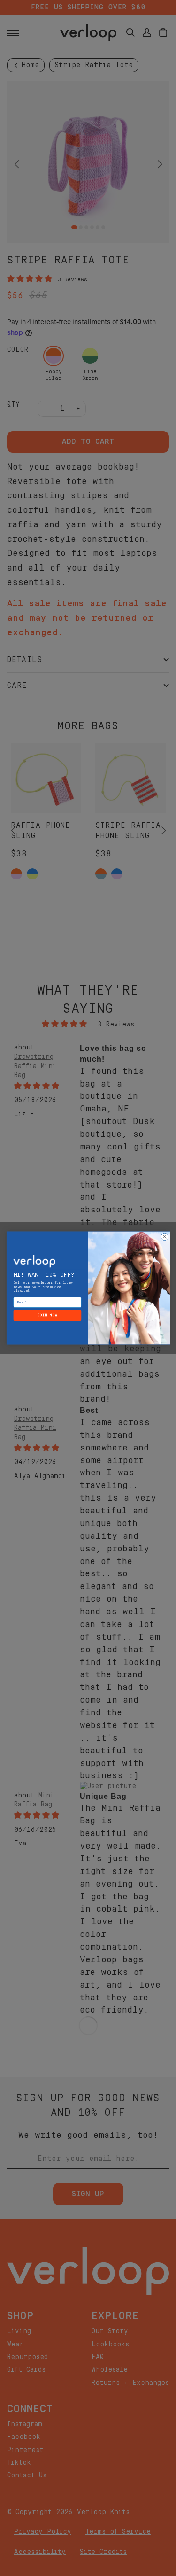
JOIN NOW (47, 1315)
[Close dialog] (164, 1237)
